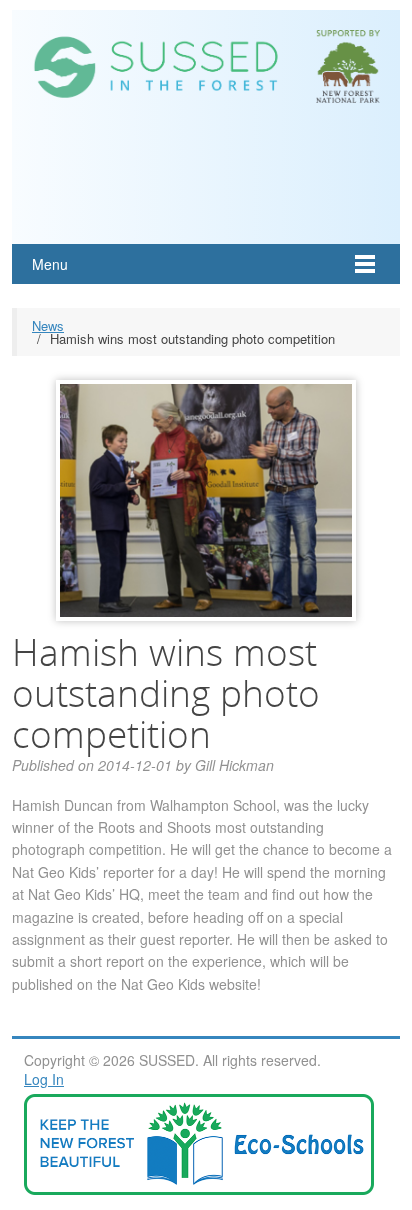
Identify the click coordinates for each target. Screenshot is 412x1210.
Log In (44, 1079)
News (48, 325)
